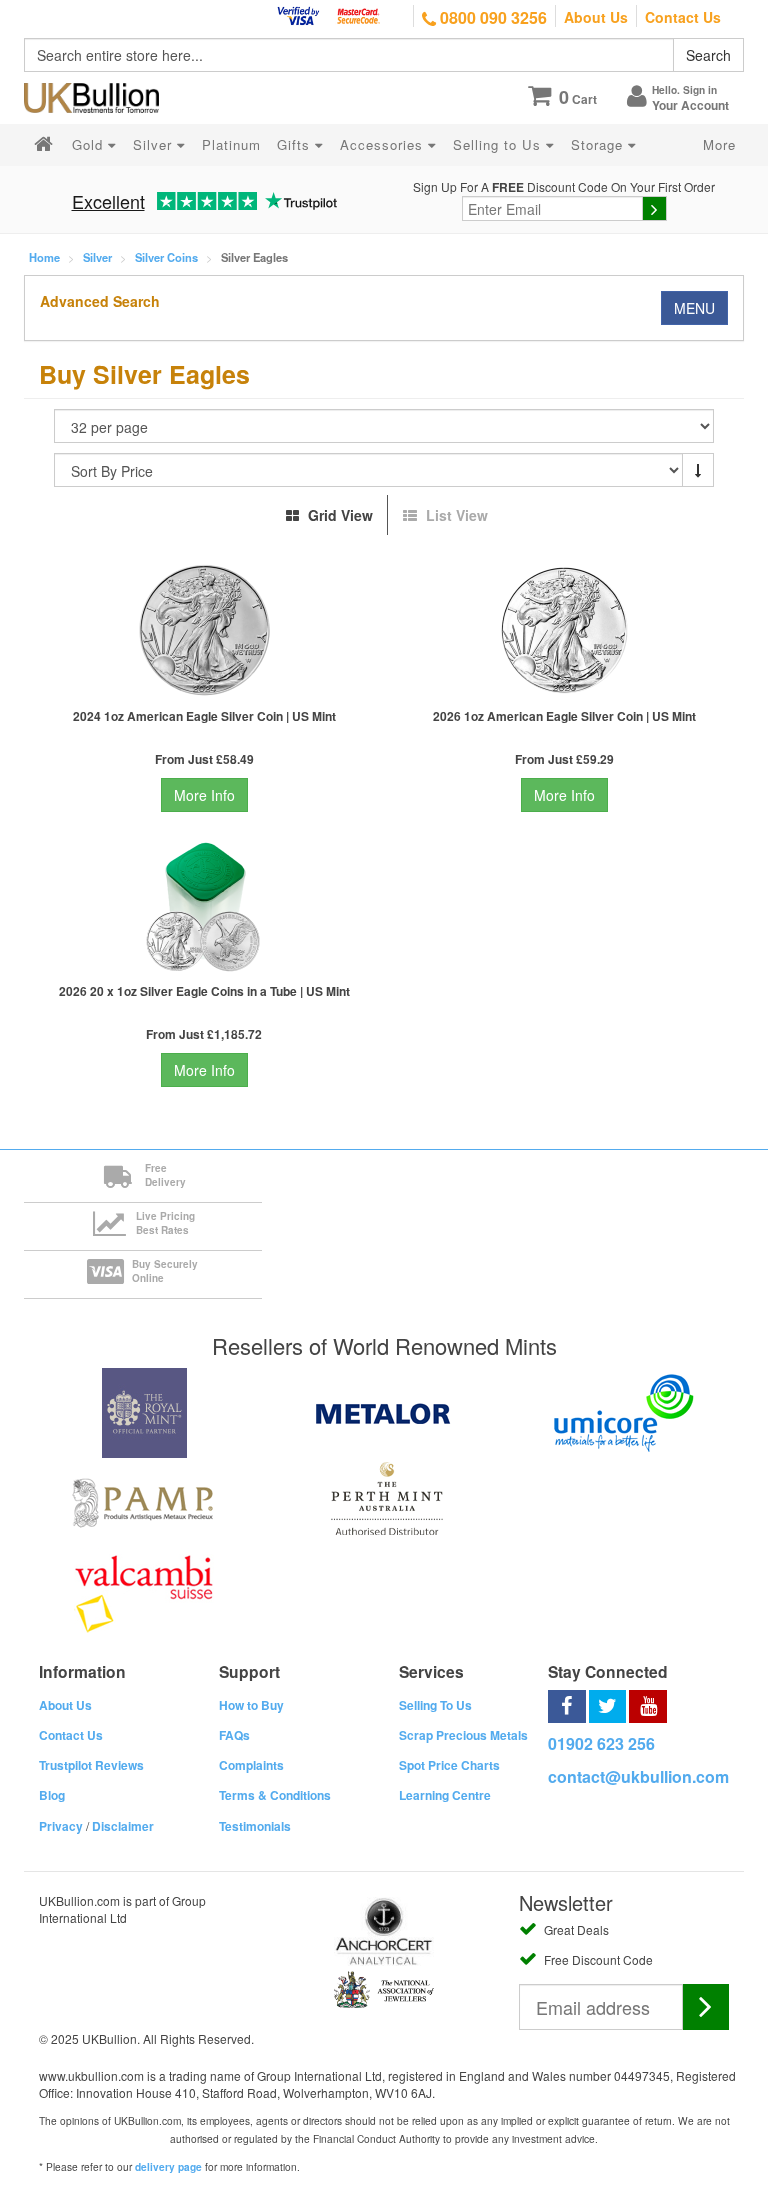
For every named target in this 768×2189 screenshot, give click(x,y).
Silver (97, 257)
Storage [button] (599, 144)
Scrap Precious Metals (463, 1735)
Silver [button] (155, 144)
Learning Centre (445, 1795)
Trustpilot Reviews (91, 1765)
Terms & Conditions (275, 1795)
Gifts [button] (296, 144)
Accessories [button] (384, 144)
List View (455, 515)
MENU (694, 308)
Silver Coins (166, 257)
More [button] (719, 144)
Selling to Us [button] (499, 144)
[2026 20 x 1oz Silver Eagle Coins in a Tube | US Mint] (204, 905)
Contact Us (683, 17)
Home (44, 257)
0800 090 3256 (491, 17)
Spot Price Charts (449, 1765)
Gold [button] (90, 144)
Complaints (251, 1765)
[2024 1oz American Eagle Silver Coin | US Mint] (204, 630)
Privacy (61, 1826)
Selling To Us (435, 1705)
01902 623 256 (601, 1743)
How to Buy (251, 1705)
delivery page (168, 2167)
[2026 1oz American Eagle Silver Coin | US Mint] (564, 630)
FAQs (234, 1735)
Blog (52, 1795)
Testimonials (255, 1826)
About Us (596, 17)
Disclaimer (123, 1826)
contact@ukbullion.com (638, 1776)
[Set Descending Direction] (698, 470)
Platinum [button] (231, 144)
